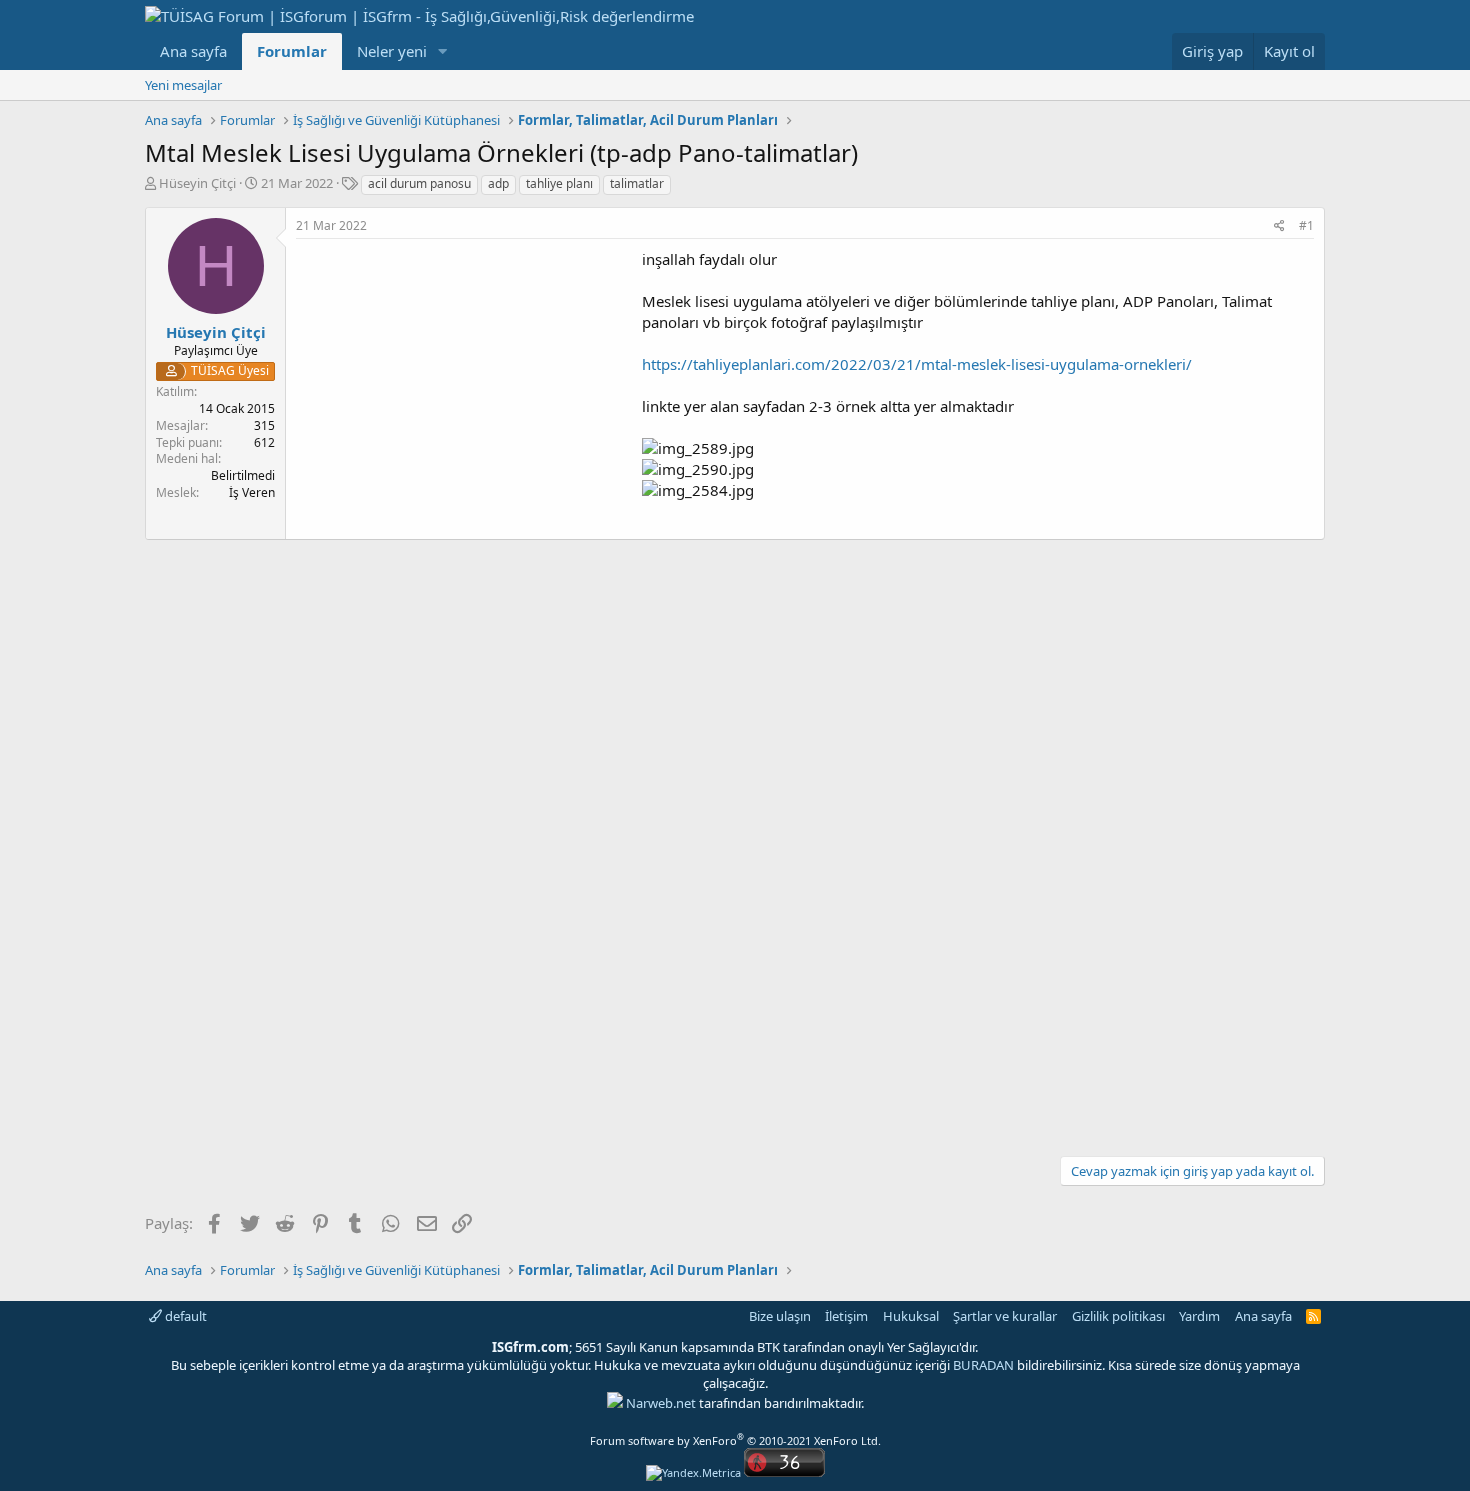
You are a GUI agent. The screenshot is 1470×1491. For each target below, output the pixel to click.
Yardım (1199, 1316)
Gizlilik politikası (1118, 1316)
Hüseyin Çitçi (197, 183)
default (184, 1316)
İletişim (846, 1316)
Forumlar (292, 51)
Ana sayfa (193, 51)
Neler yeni (392, 51)
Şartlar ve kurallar (1005, 1316)
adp (498, 183)
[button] (443, 51)
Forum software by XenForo (735, 1440)
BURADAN (983, 1365)
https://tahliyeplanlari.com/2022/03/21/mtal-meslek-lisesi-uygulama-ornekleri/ (917, 364)
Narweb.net (661, 1403)
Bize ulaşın (780, 1316)
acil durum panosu (419, 183)
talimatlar (637, 183)
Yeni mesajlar (183, 85)
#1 (1306, 225)
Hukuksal (911, 1316)
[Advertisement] (464, 389)
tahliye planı (559, 183)
